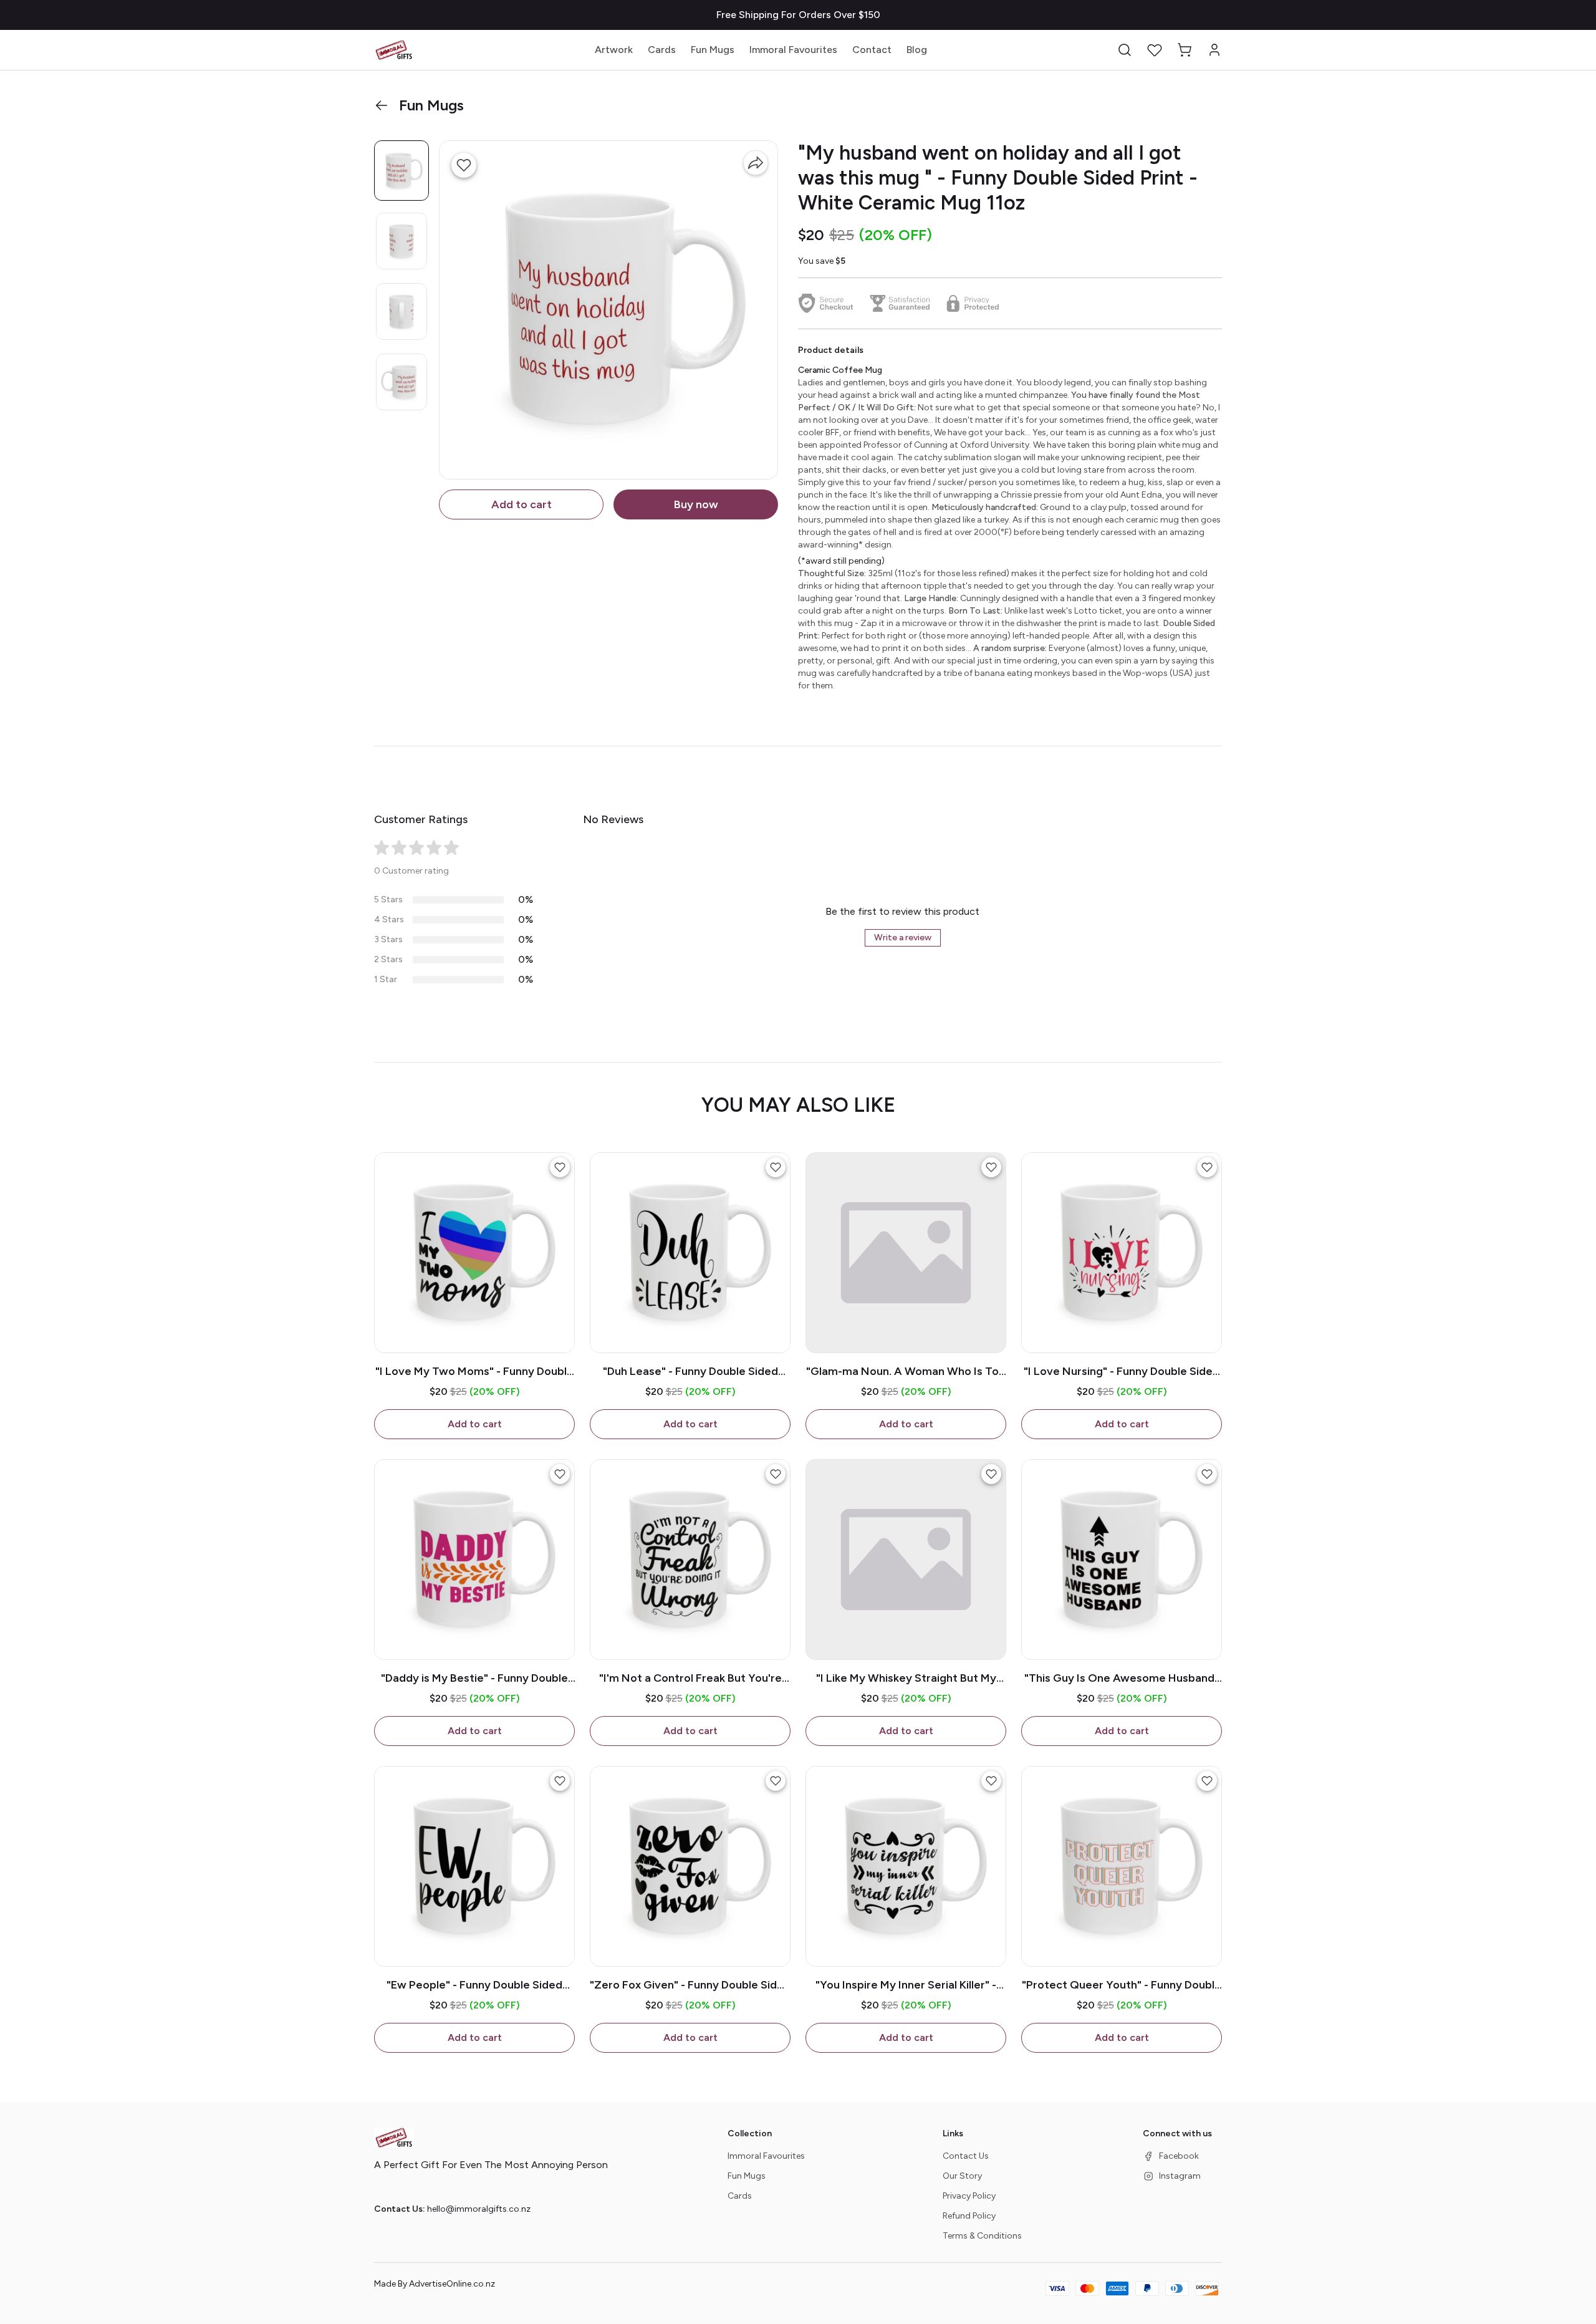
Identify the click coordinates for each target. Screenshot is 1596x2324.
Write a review (903, 938)
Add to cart (522, 504)
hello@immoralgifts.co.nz (479, 2209)
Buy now (696, 504)
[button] (1125, 50)
